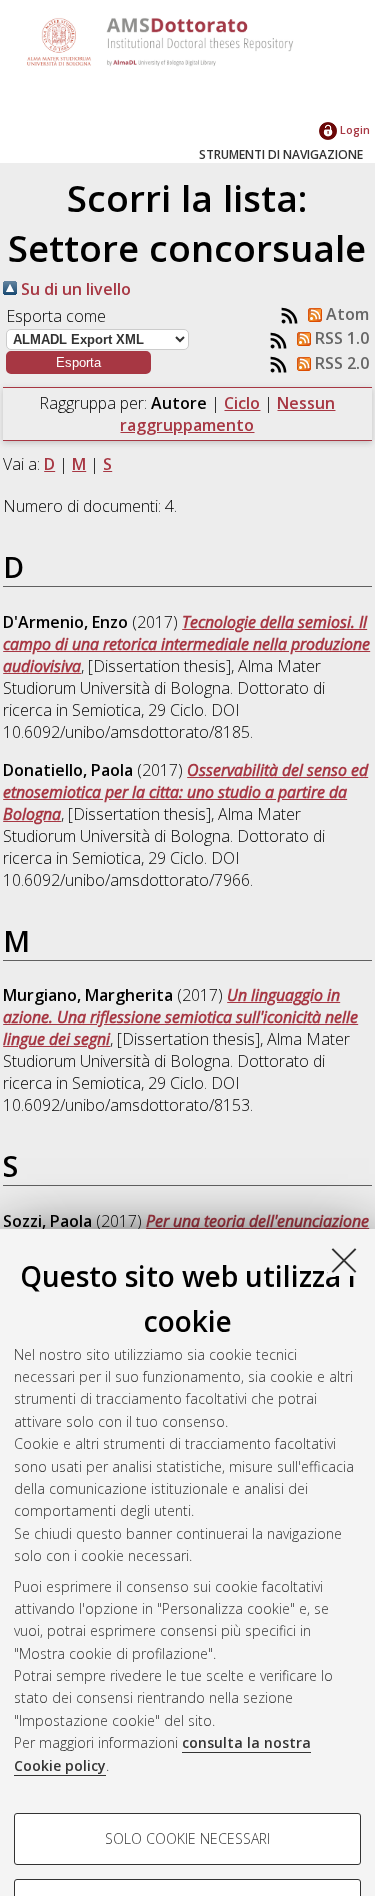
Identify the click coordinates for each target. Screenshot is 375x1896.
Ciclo (242, 403)
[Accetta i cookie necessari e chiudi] (344, 1260)
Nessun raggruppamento (227, 414)
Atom (345, 314)
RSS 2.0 (340, 363)
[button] (78, 362)
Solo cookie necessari (187, 1838)
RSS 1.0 (340, 338)
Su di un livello (74, 289)
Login (353, 129)
